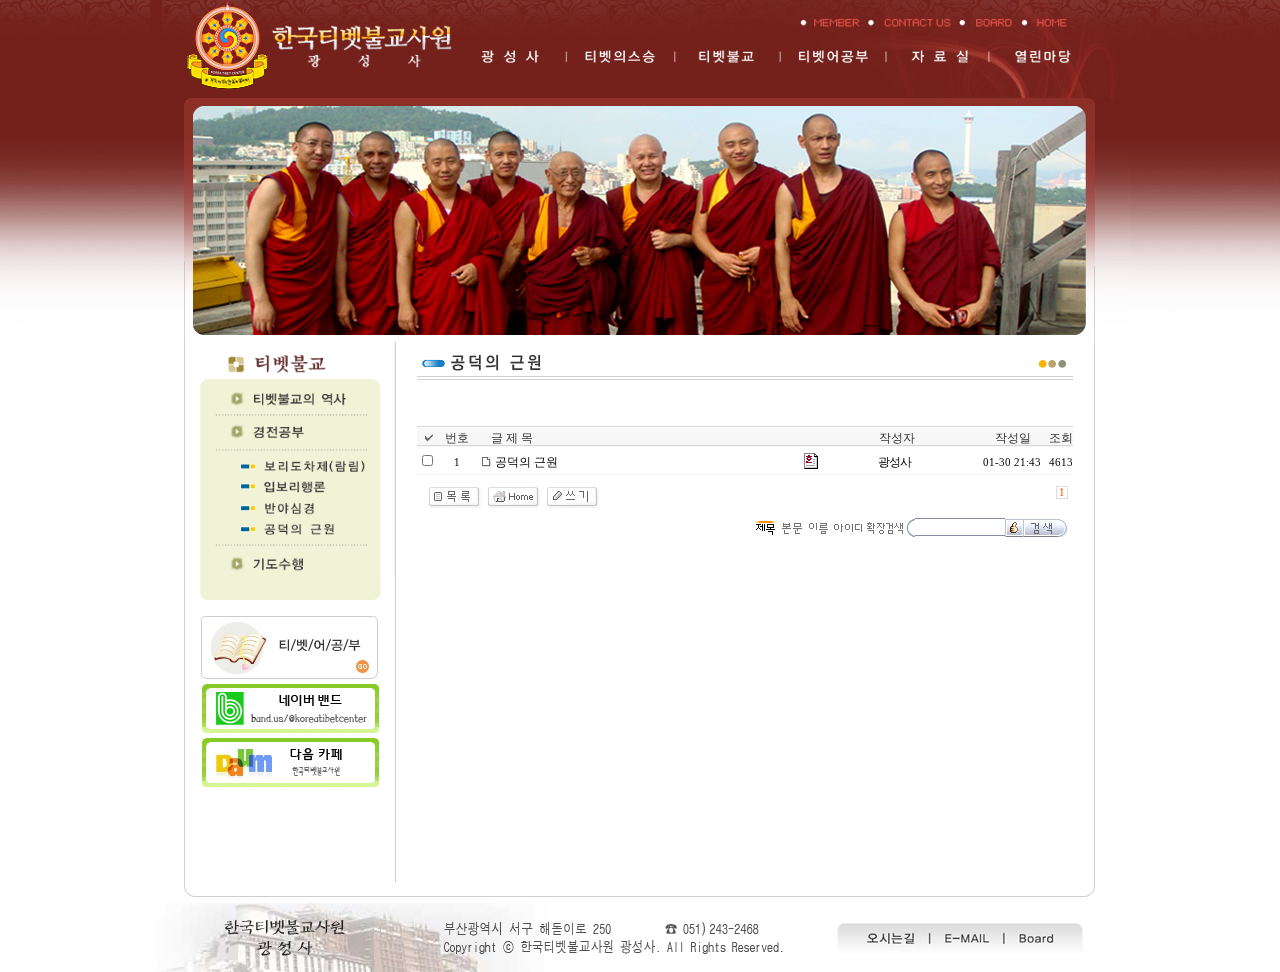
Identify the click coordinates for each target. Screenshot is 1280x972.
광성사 (894, 462)
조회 (1061, 438)
